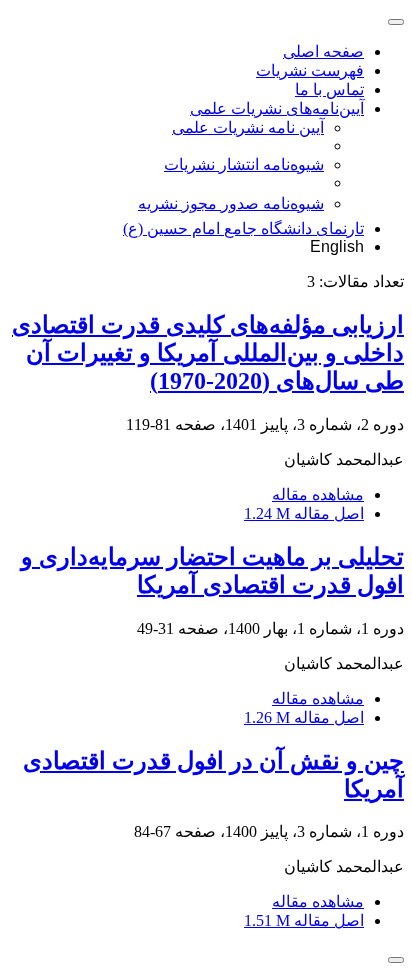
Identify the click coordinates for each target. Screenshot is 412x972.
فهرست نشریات (310, 70)
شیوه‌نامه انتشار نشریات (244, 164)
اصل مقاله (304, 513)
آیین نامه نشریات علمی (248, 127)
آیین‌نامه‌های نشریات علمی (277, 108)
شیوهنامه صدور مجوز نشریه (231, 203)
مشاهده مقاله (318, 494)
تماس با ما (329, 89)
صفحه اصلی (323, 51)
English (337, 246)
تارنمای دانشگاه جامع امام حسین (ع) (243, 228)
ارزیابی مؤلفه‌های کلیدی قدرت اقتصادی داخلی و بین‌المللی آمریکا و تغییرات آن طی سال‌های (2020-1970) (208, 353)
